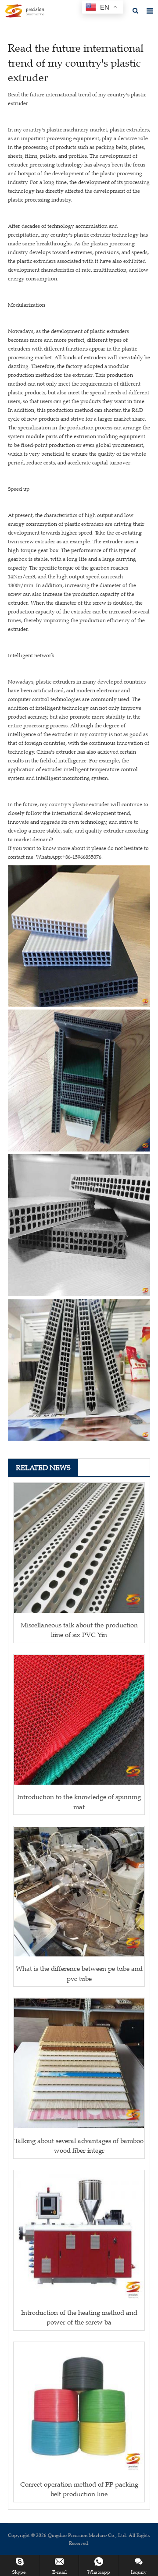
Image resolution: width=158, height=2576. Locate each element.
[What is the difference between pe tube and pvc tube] (79, 1892)
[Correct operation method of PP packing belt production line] (79, 2407)
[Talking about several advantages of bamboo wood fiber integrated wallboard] (79, 2063)
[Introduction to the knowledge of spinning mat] (79, 1720)
